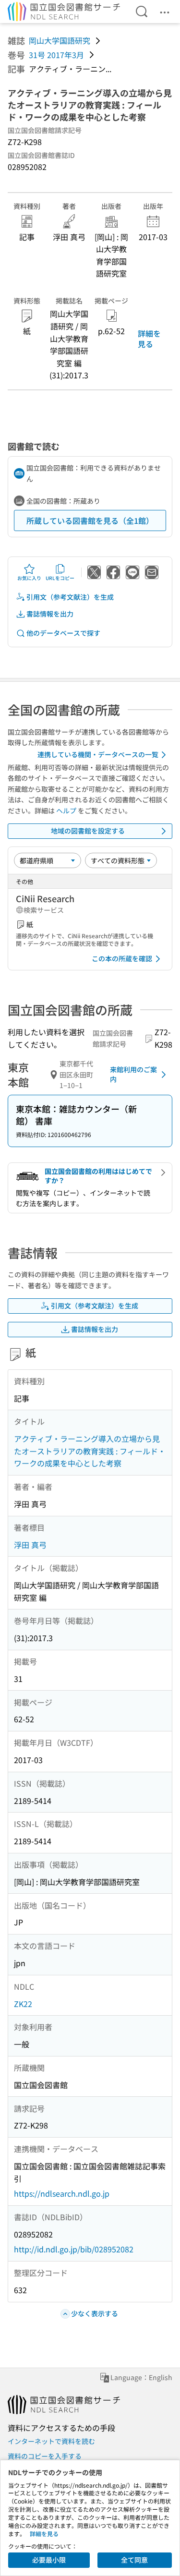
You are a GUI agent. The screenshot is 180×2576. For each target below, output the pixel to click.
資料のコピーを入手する (45, 2456)
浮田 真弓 (30, 1545)
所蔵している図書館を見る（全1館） (90, 520)
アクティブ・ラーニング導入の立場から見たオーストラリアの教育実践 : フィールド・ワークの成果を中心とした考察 (90, 1451)
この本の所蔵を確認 (122, 958)
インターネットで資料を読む (51, 2441)
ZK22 (23, 2004)
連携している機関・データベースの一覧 (98, 754)
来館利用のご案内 (133, 1074)
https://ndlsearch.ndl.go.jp (62, 2193)
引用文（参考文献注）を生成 (70, 597)
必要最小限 (49, 2560)
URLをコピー (60, 578)
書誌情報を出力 (50, 614)
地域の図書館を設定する (88, 831)
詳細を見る (149, 339)
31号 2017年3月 (56, 55)
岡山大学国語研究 (60, 40)
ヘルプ (66, 810)
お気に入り (29, 578)
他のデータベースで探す (63, 633)
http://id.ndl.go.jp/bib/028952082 (74, 2249)
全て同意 (134, 2560)
